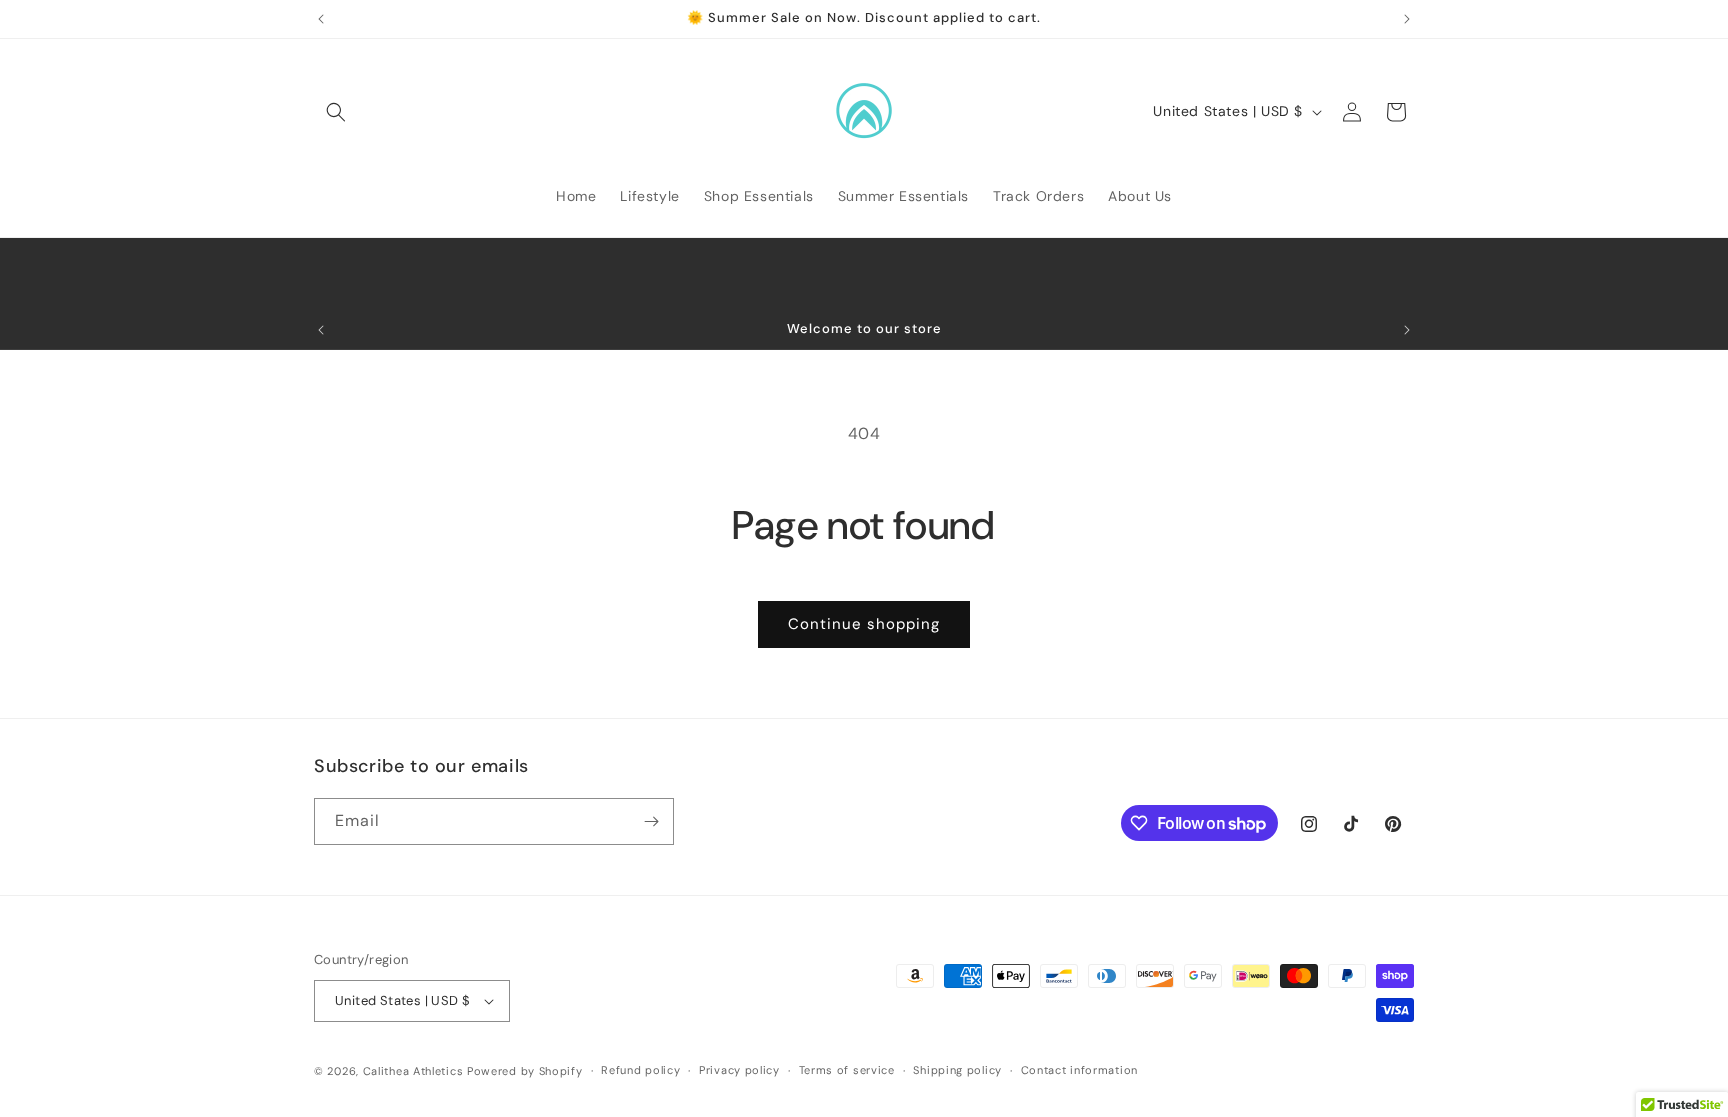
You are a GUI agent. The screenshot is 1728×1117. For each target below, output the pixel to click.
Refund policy (640, 1070)
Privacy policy (739, 1070)
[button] (336, 112)
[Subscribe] (651, 821)
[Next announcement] (1407, 19)
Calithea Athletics (413, 1071)
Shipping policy (957, 1070)
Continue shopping (864, 624)
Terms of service (847, 1070)
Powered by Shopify (525, 1071)
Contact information (1079, 1070)
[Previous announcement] (321, 19)
